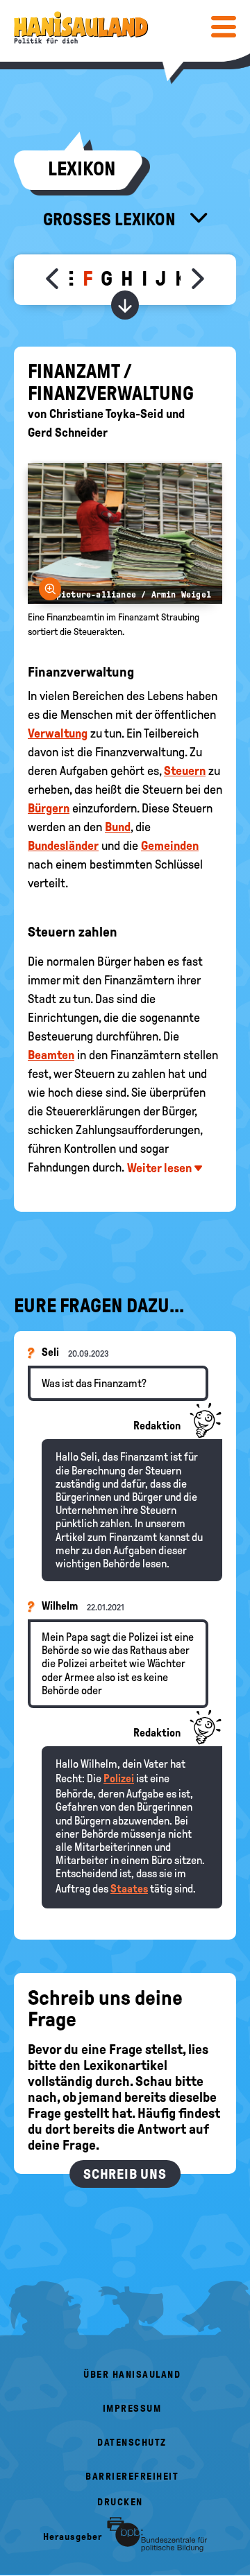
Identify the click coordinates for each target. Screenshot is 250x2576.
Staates (129, 1889)
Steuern (185, 771)
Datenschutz (132, 2443)
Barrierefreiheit (132, 2477)
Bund (118, 827)
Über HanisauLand (132, 2375)
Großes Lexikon (111, 219)
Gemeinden (170, 846)
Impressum (132, 2409)
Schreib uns (125, 2174)
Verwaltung (58, 733)
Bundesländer (63, 846)
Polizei (119, 1778)
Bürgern (49, 808)
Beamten (51, 1055)
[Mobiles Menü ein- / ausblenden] (224, 26)
